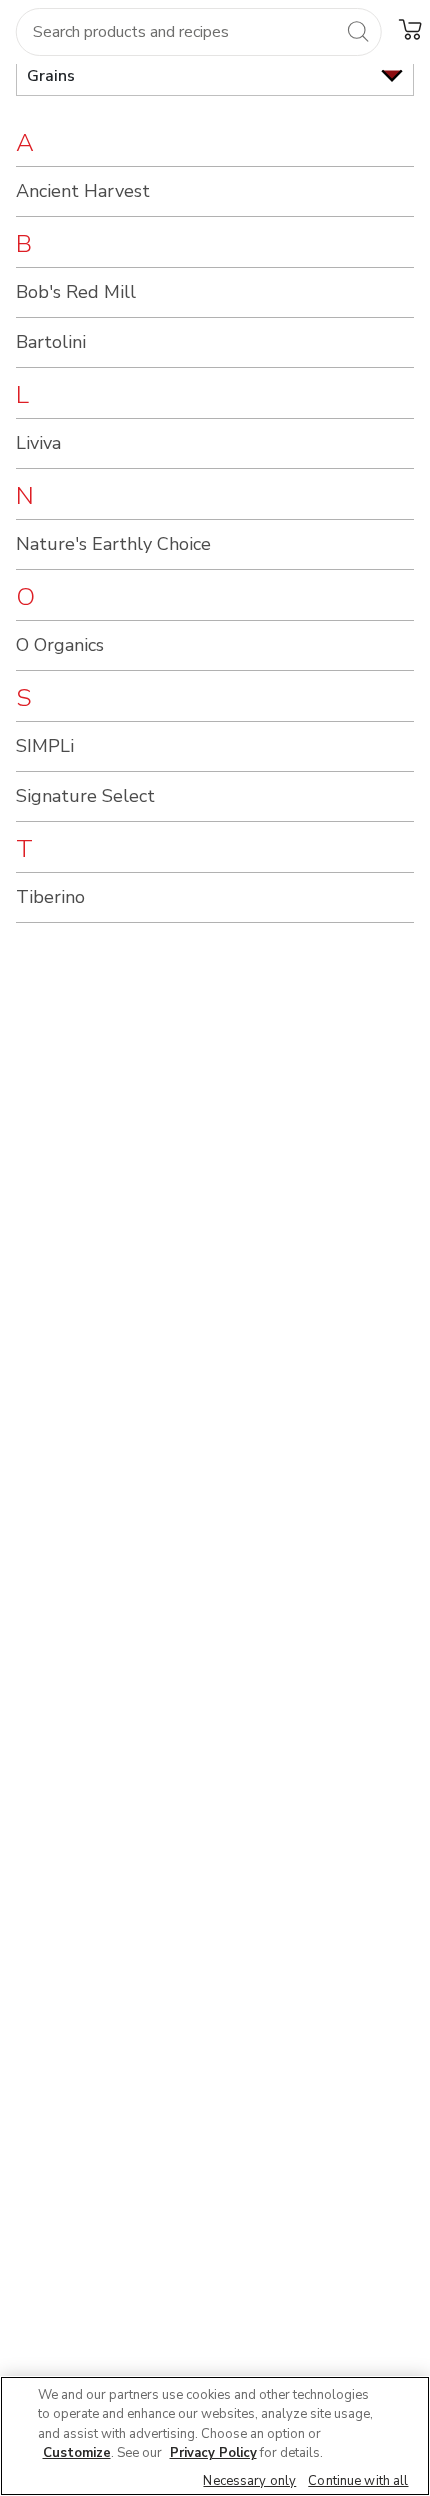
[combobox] (199, 32)
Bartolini (51, 342)
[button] (410, 29)
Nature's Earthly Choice (113, 544)
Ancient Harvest (83, 191)
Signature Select (85, 796)
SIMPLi (45, 746)
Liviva (38, 443)
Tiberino (50, 897)
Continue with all (358, 2481)
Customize (77, 2453)
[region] (215, 2436)
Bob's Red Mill (76, 292)
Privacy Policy (213, 2453)
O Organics (60, 645)
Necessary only (249, 2481)
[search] (358, 31)
